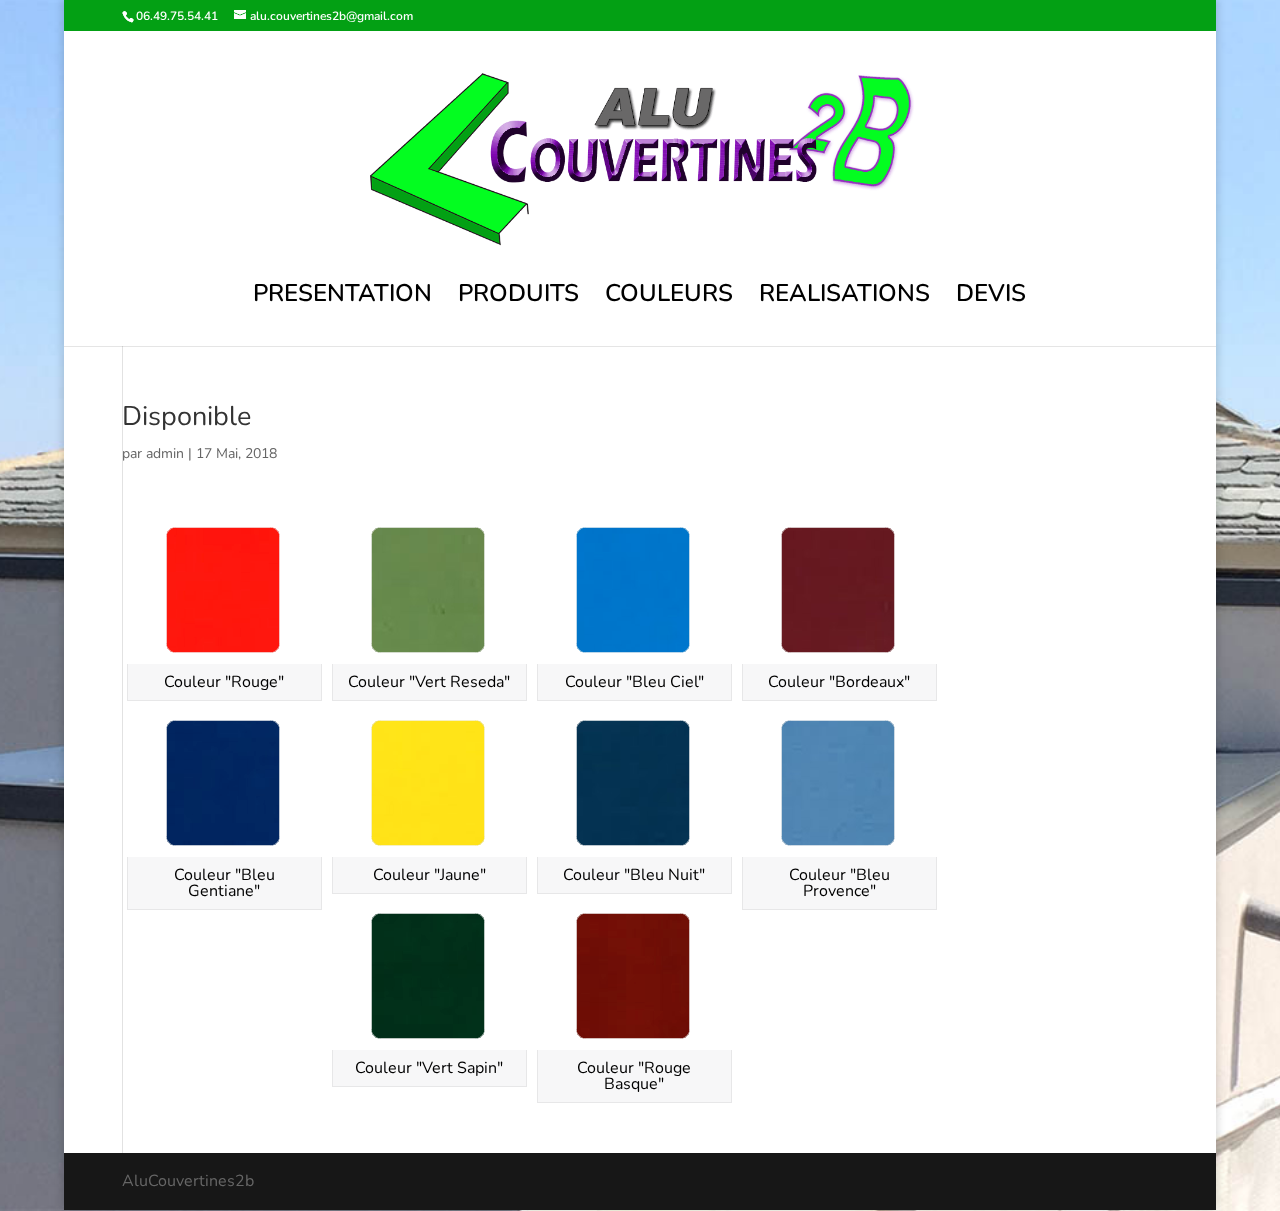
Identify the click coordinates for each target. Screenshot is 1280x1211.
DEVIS (991, 297)
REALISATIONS (844, 297)
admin (165, 453)
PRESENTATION (342, 297)
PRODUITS (518, 297)
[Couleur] (224, 591)
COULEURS (669, 297)
